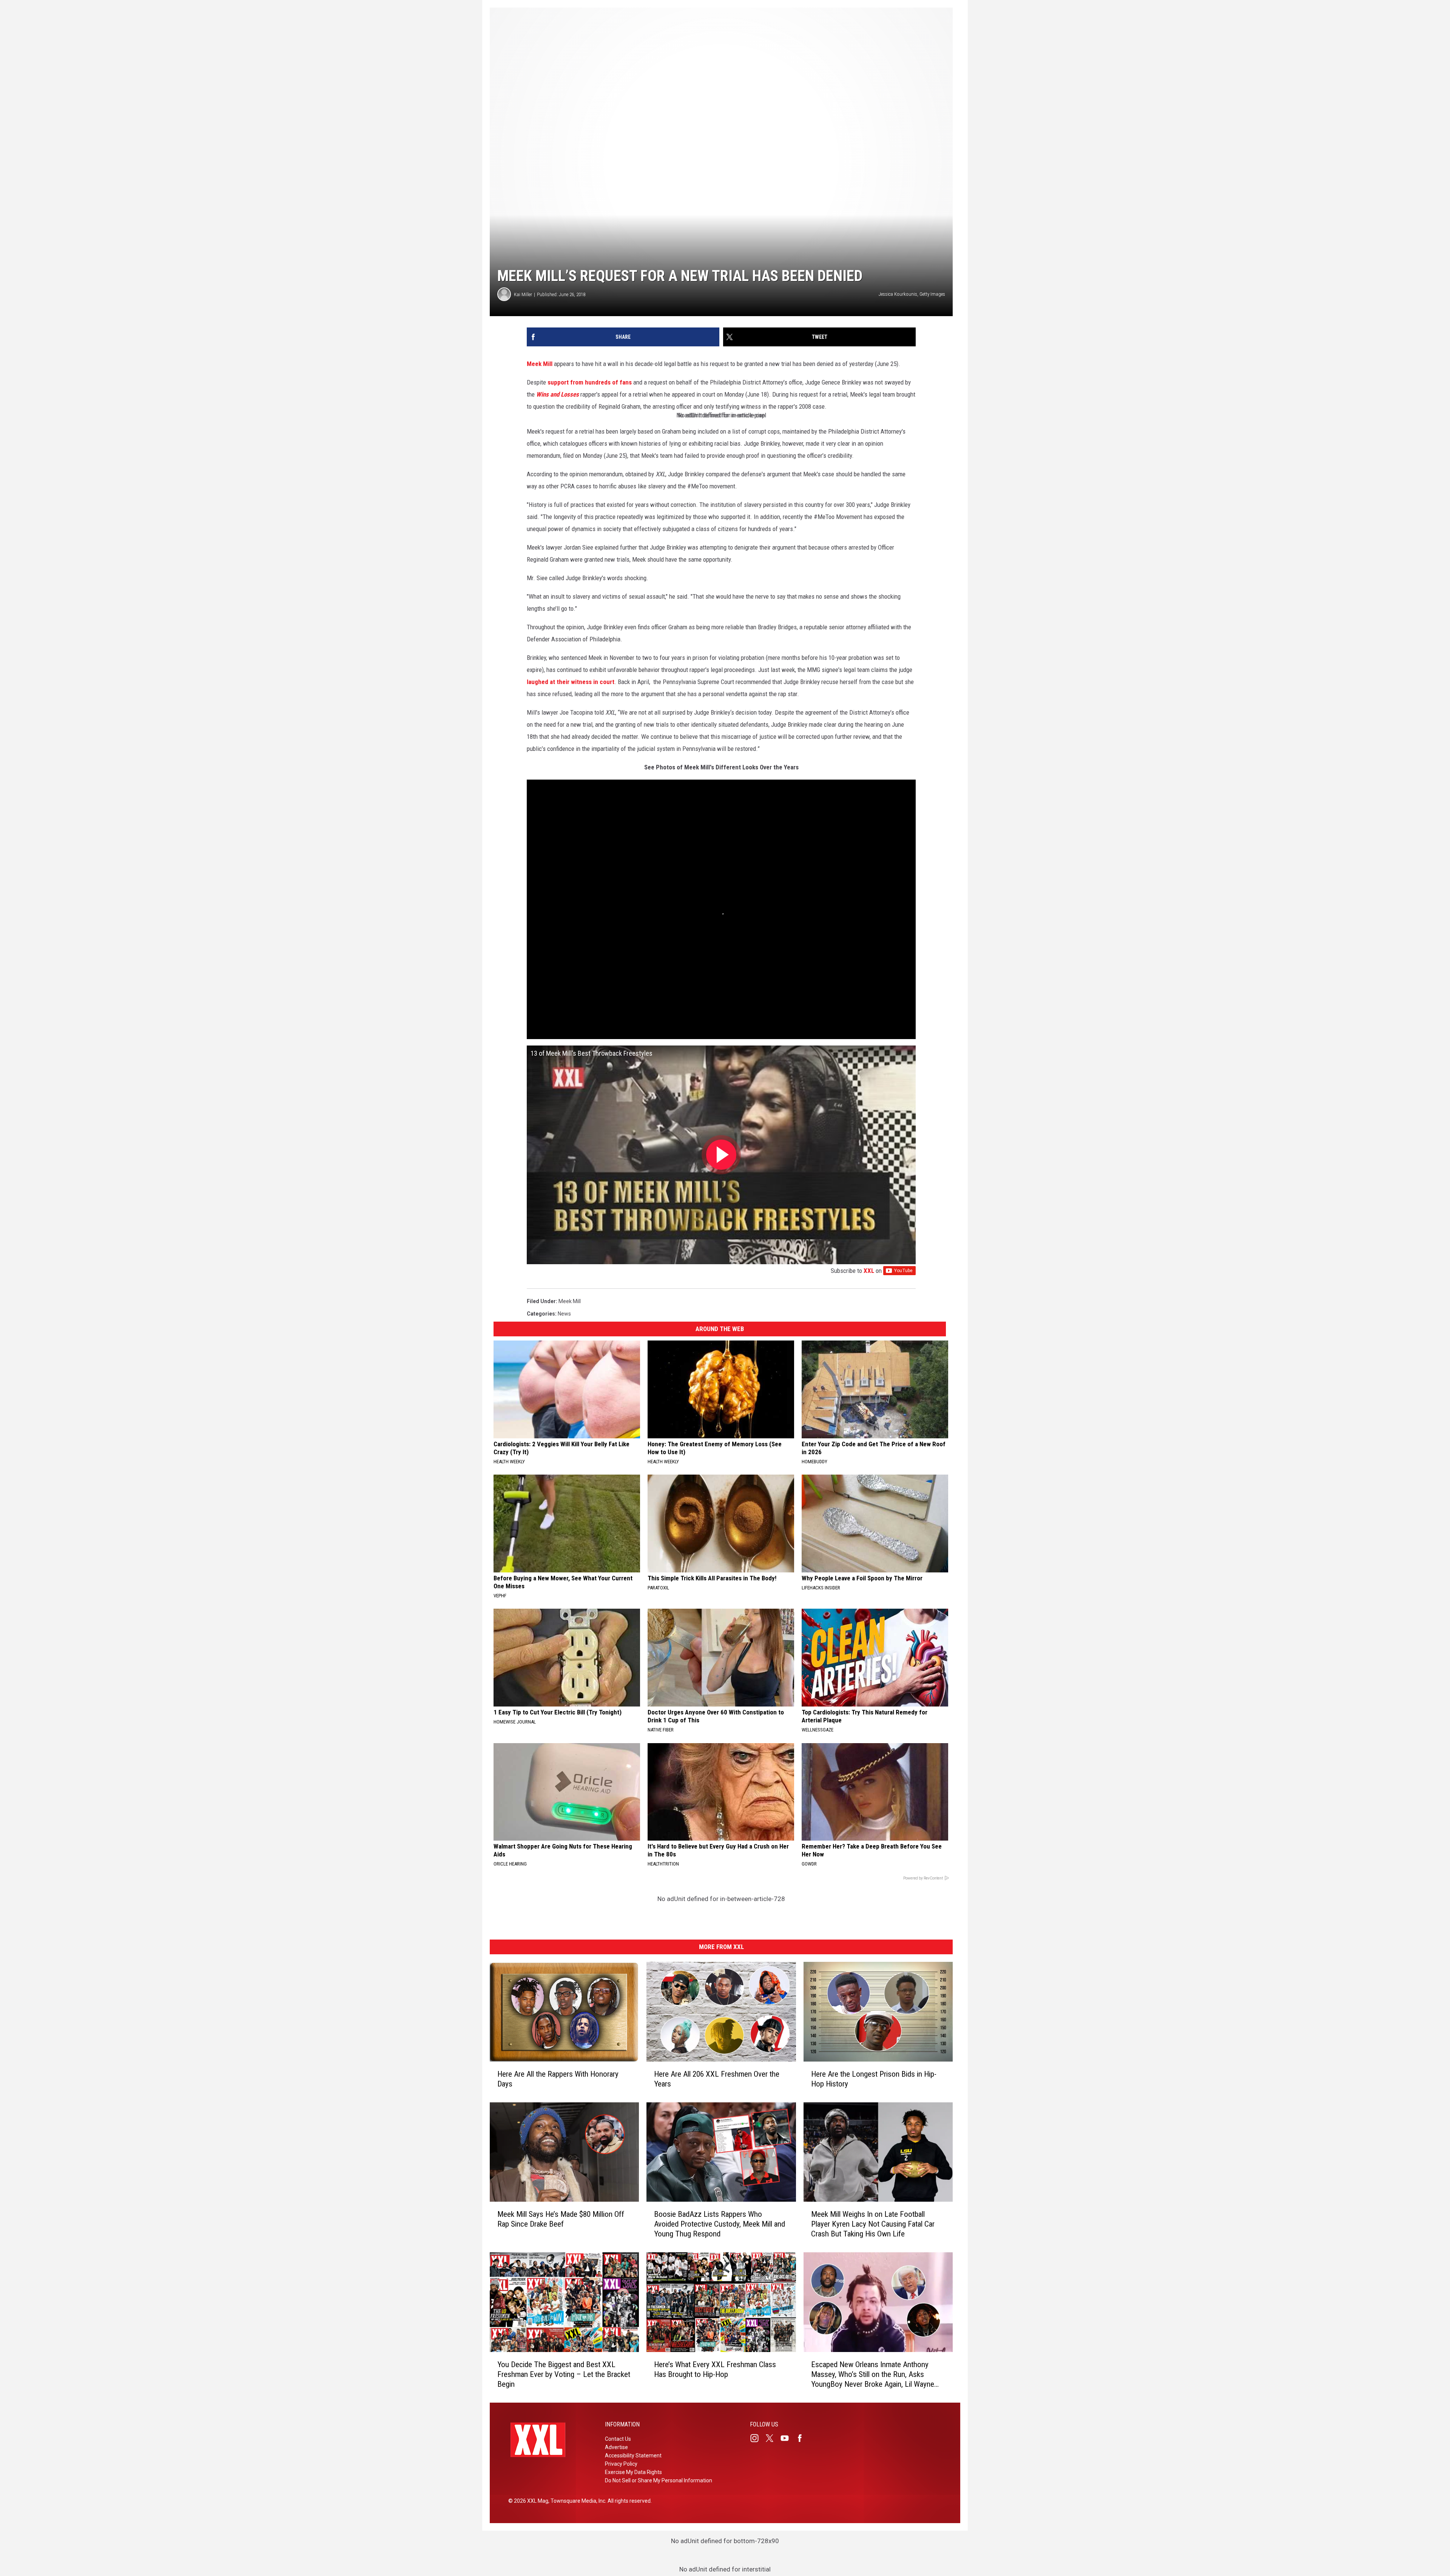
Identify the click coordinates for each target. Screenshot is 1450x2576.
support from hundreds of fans (590, 382)
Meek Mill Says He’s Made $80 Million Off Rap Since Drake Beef (561, 2219)
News (564, 1314)
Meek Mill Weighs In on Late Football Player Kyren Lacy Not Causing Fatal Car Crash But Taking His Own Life (873, 2224)
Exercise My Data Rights (633, 2472)
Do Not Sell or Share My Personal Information (659, 2480)
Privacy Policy (621, 2464)
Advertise (616, 2447)
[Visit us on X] (773, 2438)
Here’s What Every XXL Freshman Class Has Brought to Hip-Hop (715, 2369)
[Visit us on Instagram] (757, 2438)
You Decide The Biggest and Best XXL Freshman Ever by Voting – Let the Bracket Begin (564, 2374)
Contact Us (618, 2439)
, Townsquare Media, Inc (577, 2501)
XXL (869, 1271)
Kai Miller (523, 294)
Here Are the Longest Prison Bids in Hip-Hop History (874, 2079)
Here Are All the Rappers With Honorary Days (558, 2079)
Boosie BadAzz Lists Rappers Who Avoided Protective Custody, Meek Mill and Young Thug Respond (720, 2224)
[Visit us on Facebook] (803, 2438)
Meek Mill (540, 364)
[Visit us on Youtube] (788, 2438)
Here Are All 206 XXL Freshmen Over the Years (717, 2079)
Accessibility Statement (633, 2456)
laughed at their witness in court (571, 682)
